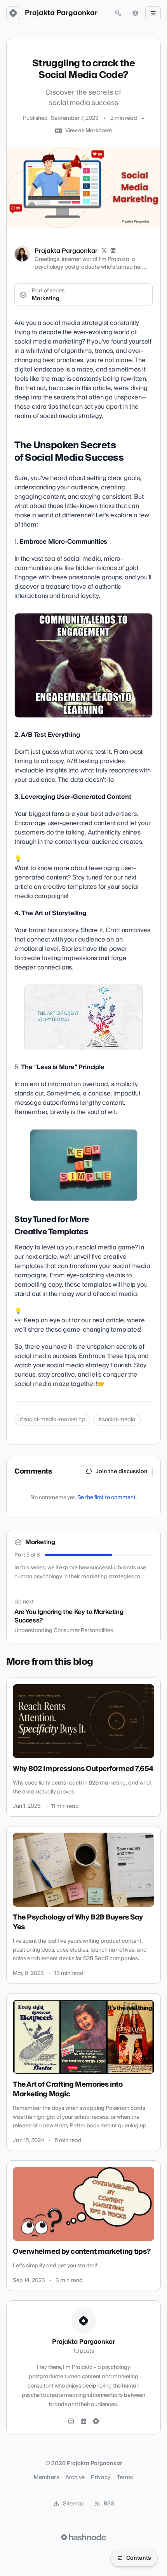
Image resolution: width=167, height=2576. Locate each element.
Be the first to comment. (107, 1498)
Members (46, 2478)
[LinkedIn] (113, 251)
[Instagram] (71, 2422)
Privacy (101, 2478)
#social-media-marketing (52, 1420)
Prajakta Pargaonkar (61, 13)
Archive (75, 2478)
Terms (125, 2478)
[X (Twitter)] (104, 251)
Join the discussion (122, 1472)
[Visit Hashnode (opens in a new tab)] (83, 2537)
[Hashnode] (96, 2422)
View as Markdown (89, 131)
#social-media (117, 1420)
